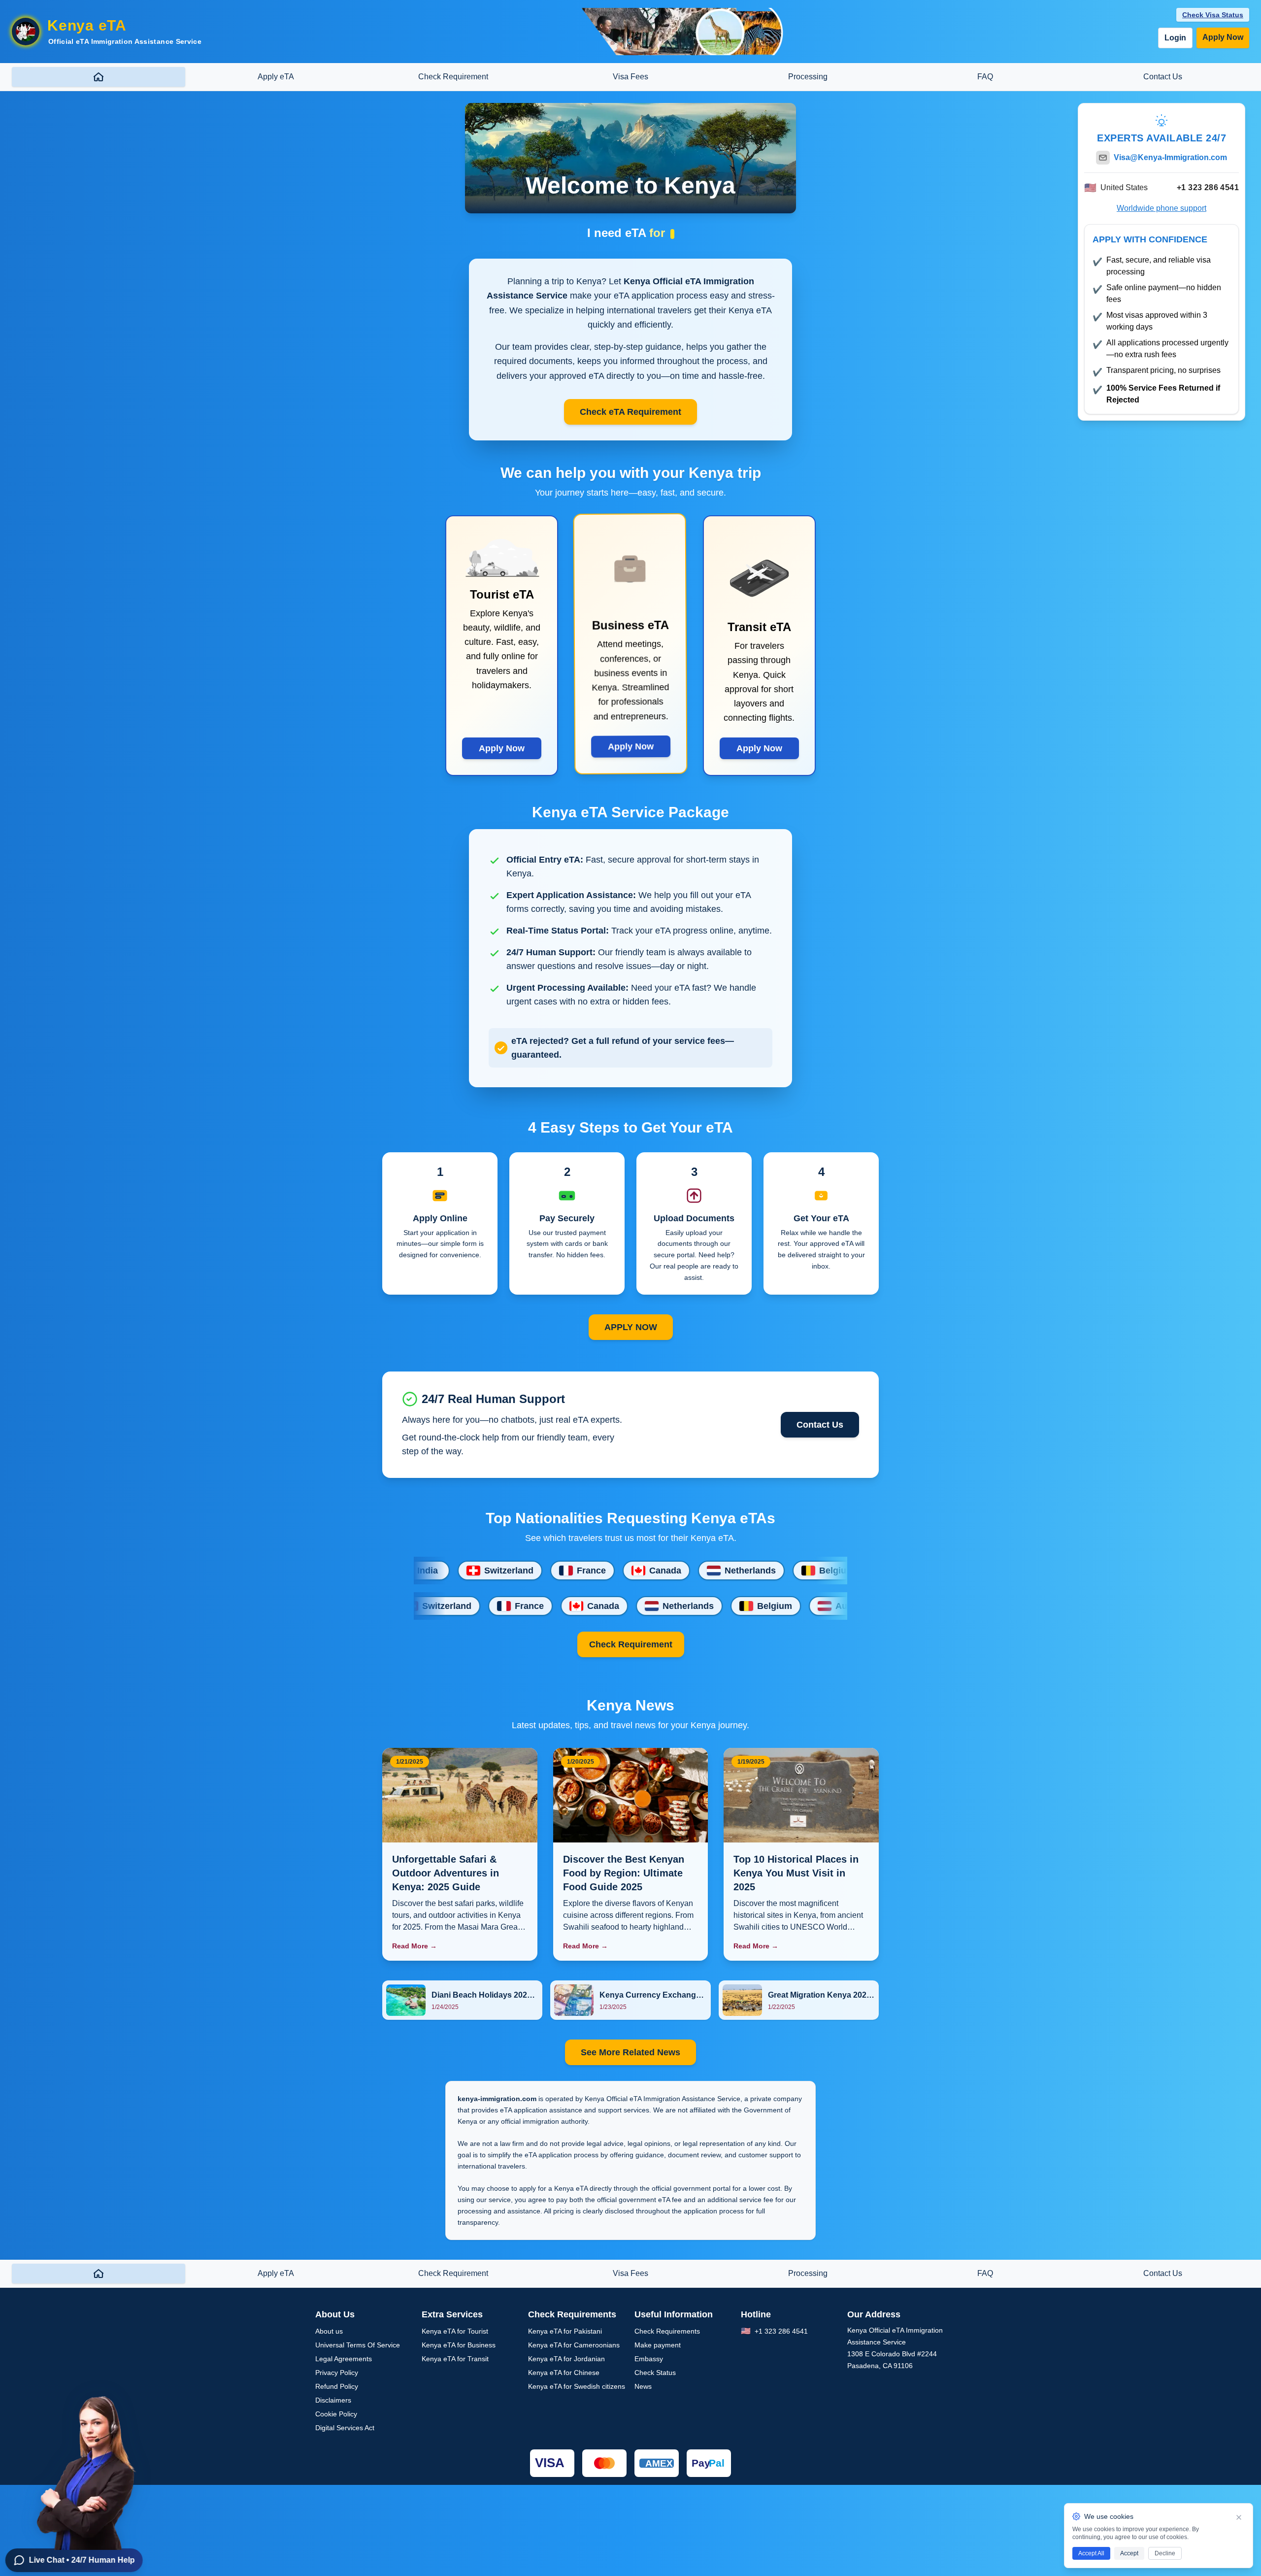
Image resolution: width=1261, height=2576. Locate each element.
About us (329, 2331)
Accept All (1091, 2553)
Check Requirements (667, 2331)
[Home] (99, 77)
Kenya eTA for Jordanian (566, 2359)
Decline (1165, 2553)
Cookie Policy (336, 2414)
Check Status (655, 2373)
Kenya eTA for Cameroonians (574, 2345)
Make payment (658, 2345)
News (643, 2386)
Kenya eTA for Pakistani (565, 2331)
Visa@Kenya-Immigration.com (1170, 157)
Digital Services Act (345, 2428)
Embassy (649, 2359)
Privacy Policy (337, 2373)
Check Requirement (631, 1644)
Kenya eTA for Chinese (564, 2373)
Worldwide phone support (1161, 208)
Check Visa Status (1213, 15)
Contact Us (820, 1425)
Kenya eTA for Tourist (455, 2331)
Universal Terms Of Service (358, 2345)
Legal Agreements (344, 2359)
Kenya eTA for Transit (455, 2359)
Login (1175, 38)
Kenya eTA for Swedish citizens (577, 2386)
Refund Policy (337, 2386)
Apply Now (1223, 37)
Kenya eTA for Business (459, 2345)
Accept (1129, 2553)
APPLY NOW (631, 1327)
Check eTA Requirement (630, 412)
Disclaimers (333, 2400)
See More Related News (630, 2052)
